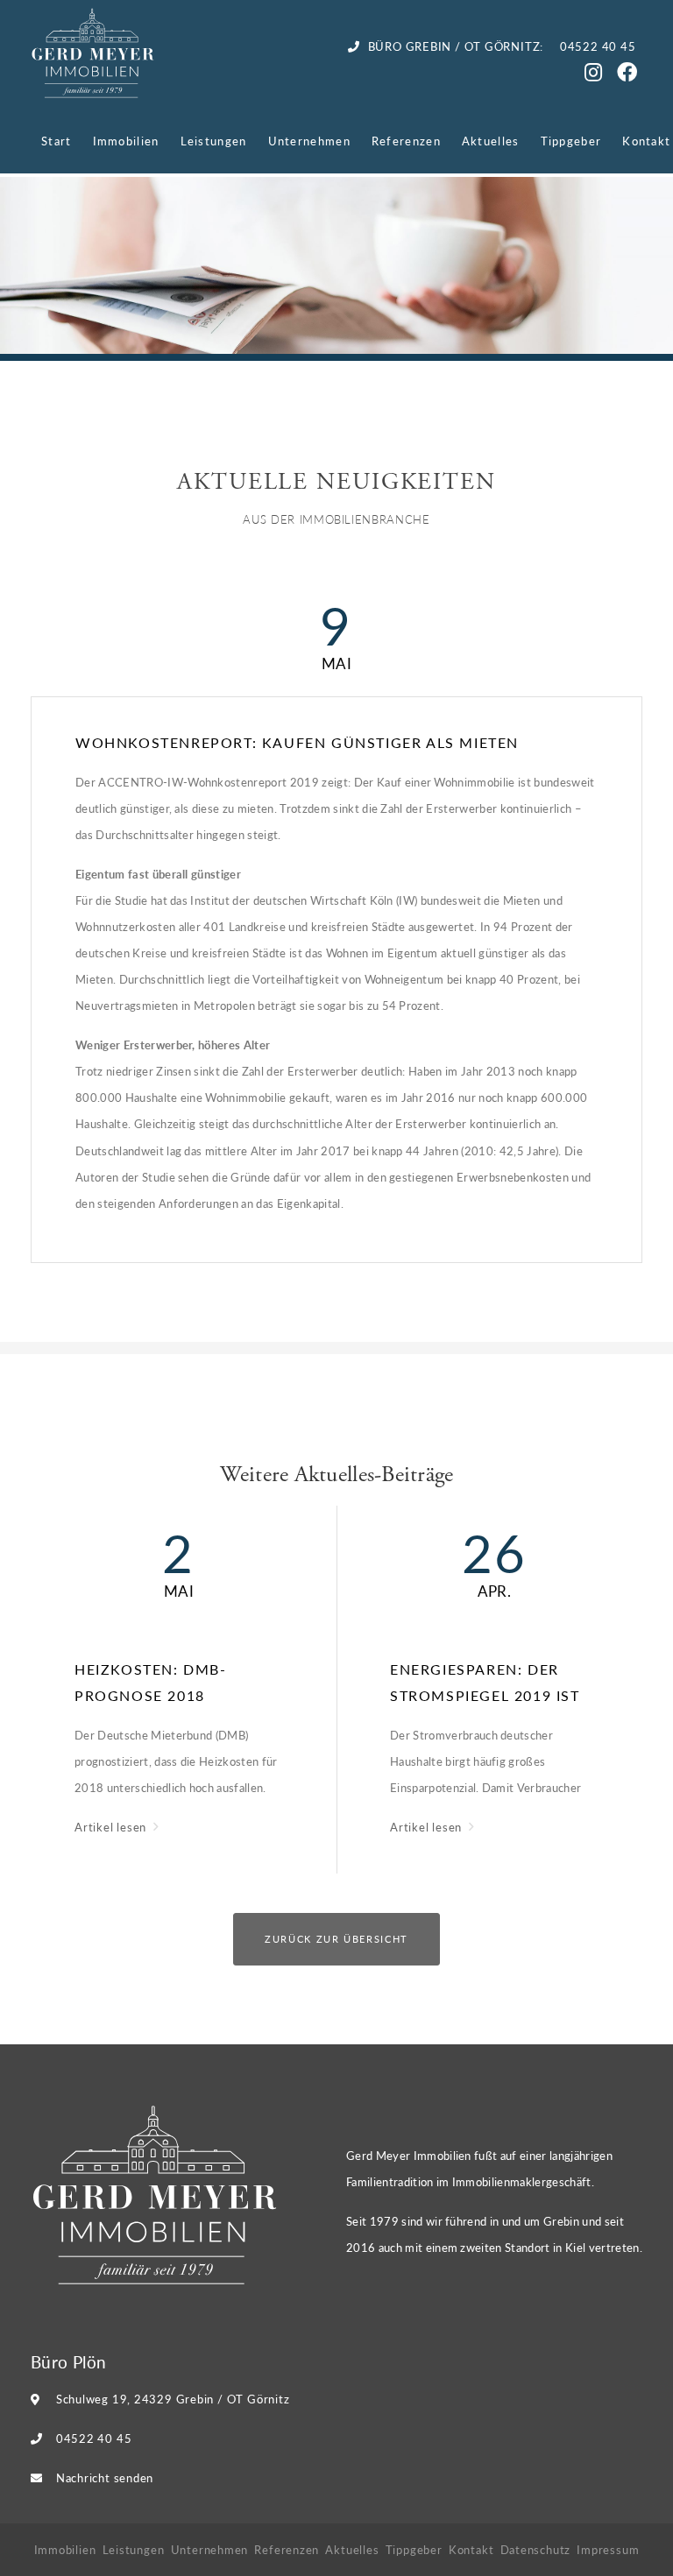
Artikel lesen (112, 1827)
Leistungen (214, 141)
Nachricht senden (105, 2477)
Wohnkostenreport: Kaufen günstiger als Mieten (297, 742)
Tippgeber (571, 141)
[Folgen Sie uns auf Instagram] (596, 75)
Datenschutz (536, 2549)
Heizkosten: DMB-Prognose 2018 (151, 1682)
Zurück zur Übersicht (336, 1939)
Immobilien (126, 141)
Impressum (608, 2549)
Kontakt (646, 141)
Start (57, 141)
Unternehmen (309, 141)
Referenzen (406, 141)
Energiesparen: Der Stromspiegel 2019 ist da (485, 1684)
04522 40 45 (94, 2438)
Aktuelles (491, 141)
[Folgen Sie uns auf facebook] (630, 75)
